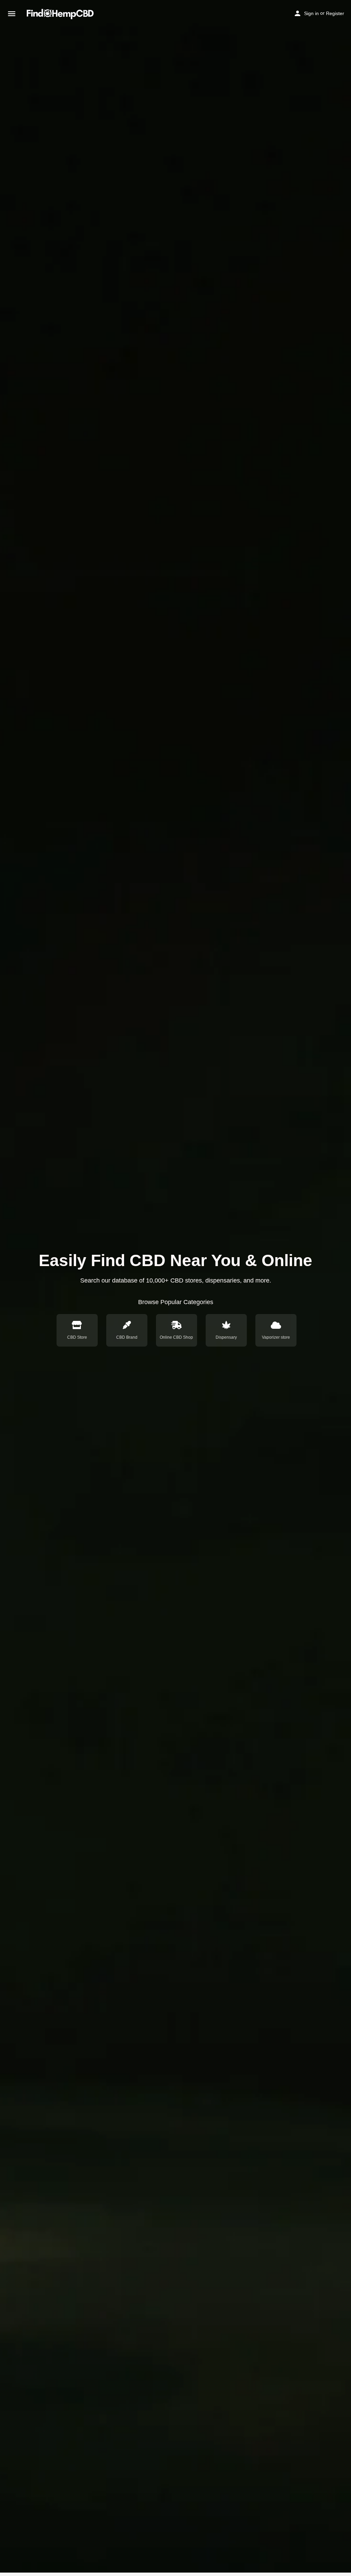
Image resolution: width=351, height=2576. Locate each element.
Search (279, 1298)
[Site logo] (61, 14)
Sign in (311, 13)
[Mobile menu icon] (12, 14)
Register (335, 13)
